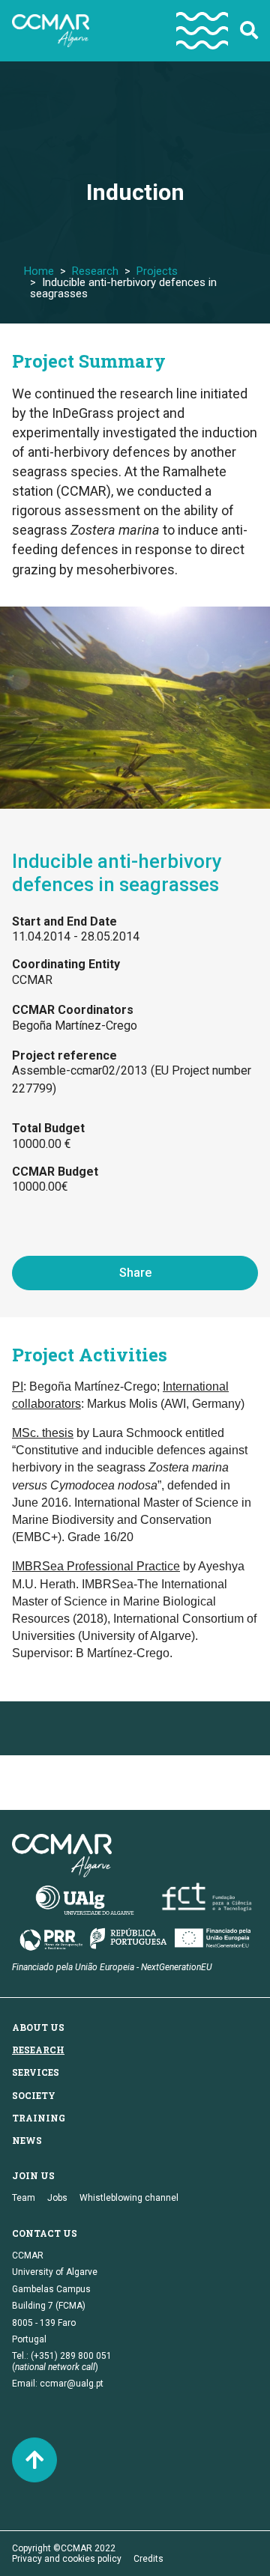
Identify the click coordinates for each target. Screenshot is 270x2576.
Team (24, 2198)
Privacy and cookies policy (67, 2559)
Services (36, 2072)
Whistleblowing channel (129, 2198)
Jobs (57, 2198)
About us (38, 2027)
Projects (157, 271)
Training (39, 2118)
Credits (148, 2559)
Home (39, 271)
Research (95, 271)
